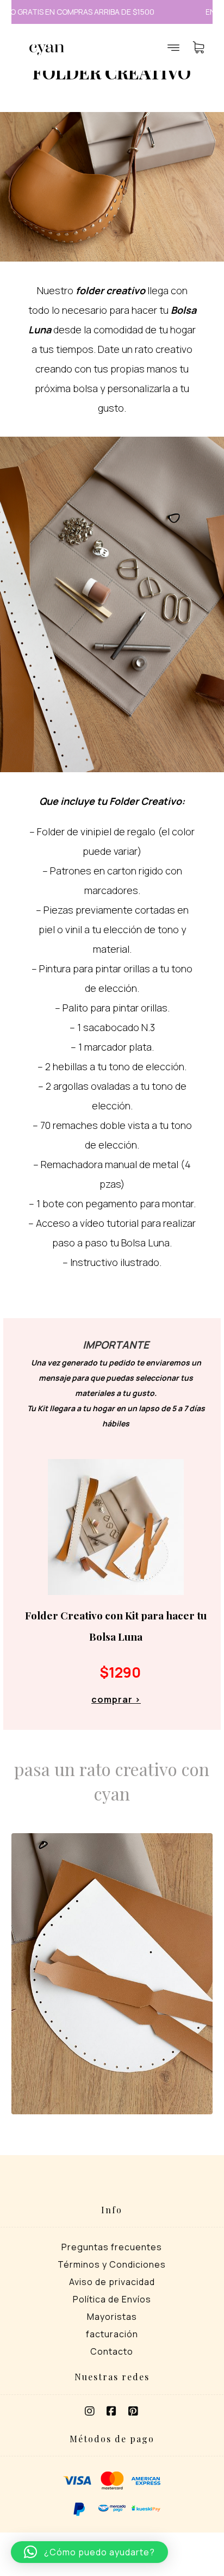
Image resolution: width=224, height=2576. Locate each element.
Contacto (112, 2351)
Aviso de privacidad (112, 2282)
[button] (90, 2411)
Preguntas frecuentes (112, 2247)
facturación (112, 2334)
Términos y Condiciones (112, 2264)
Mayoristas (112, 2317)
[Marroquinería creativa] (47, 50)
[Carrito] (198, 46)
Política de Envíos (112, 2299)
